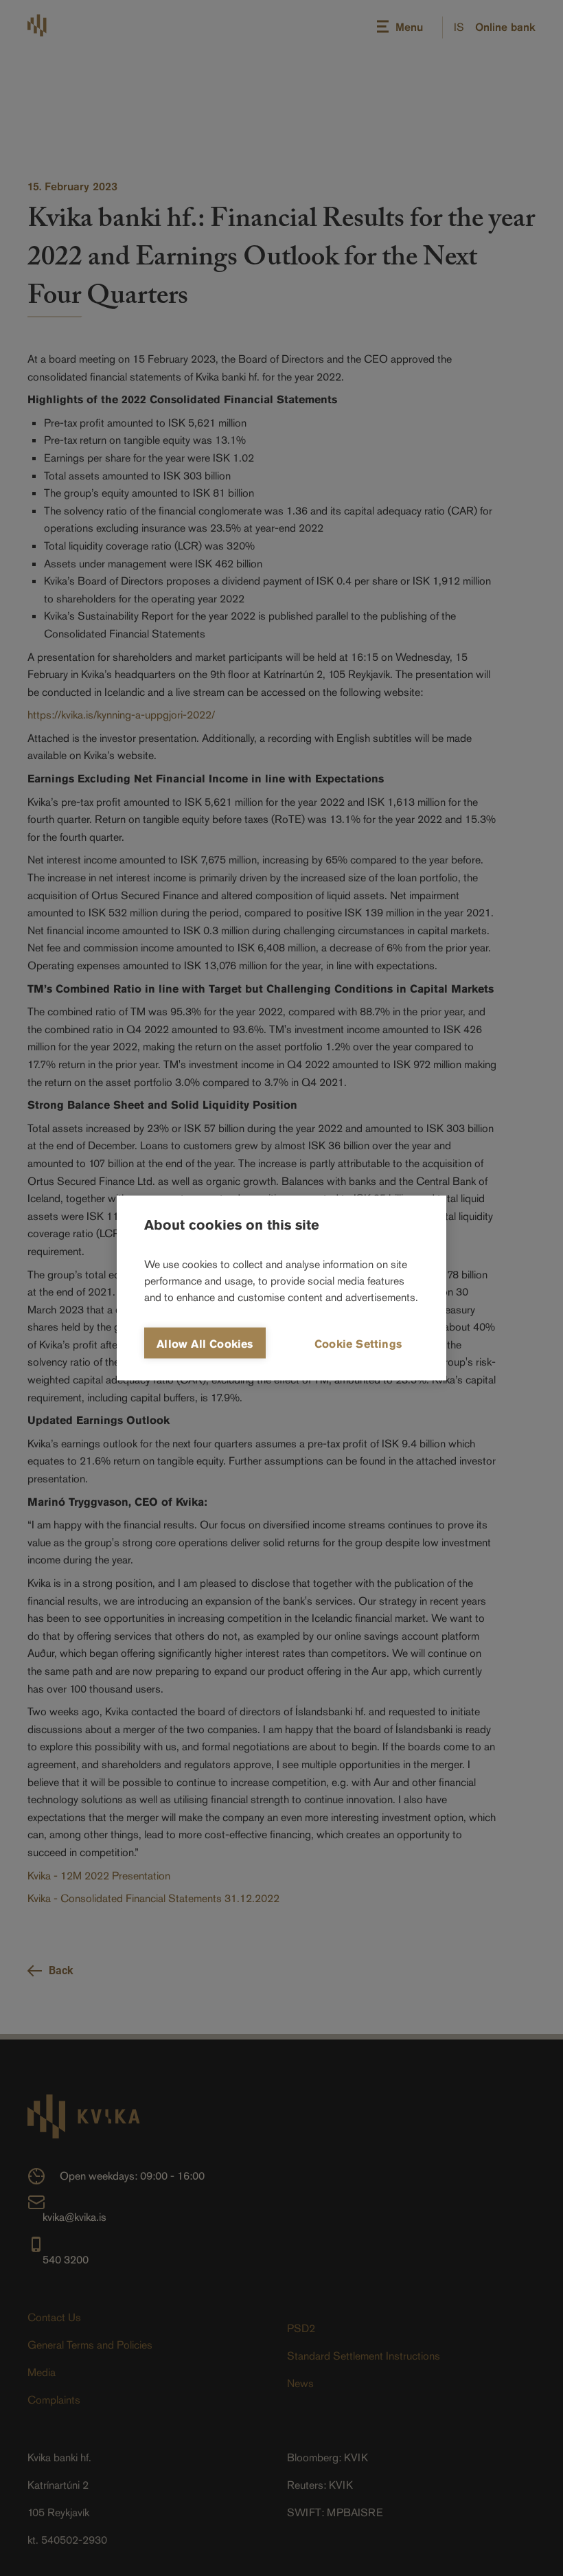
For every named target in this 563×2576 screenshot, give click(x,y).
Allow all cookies (205, 1344)
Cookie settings (358, 1344)
